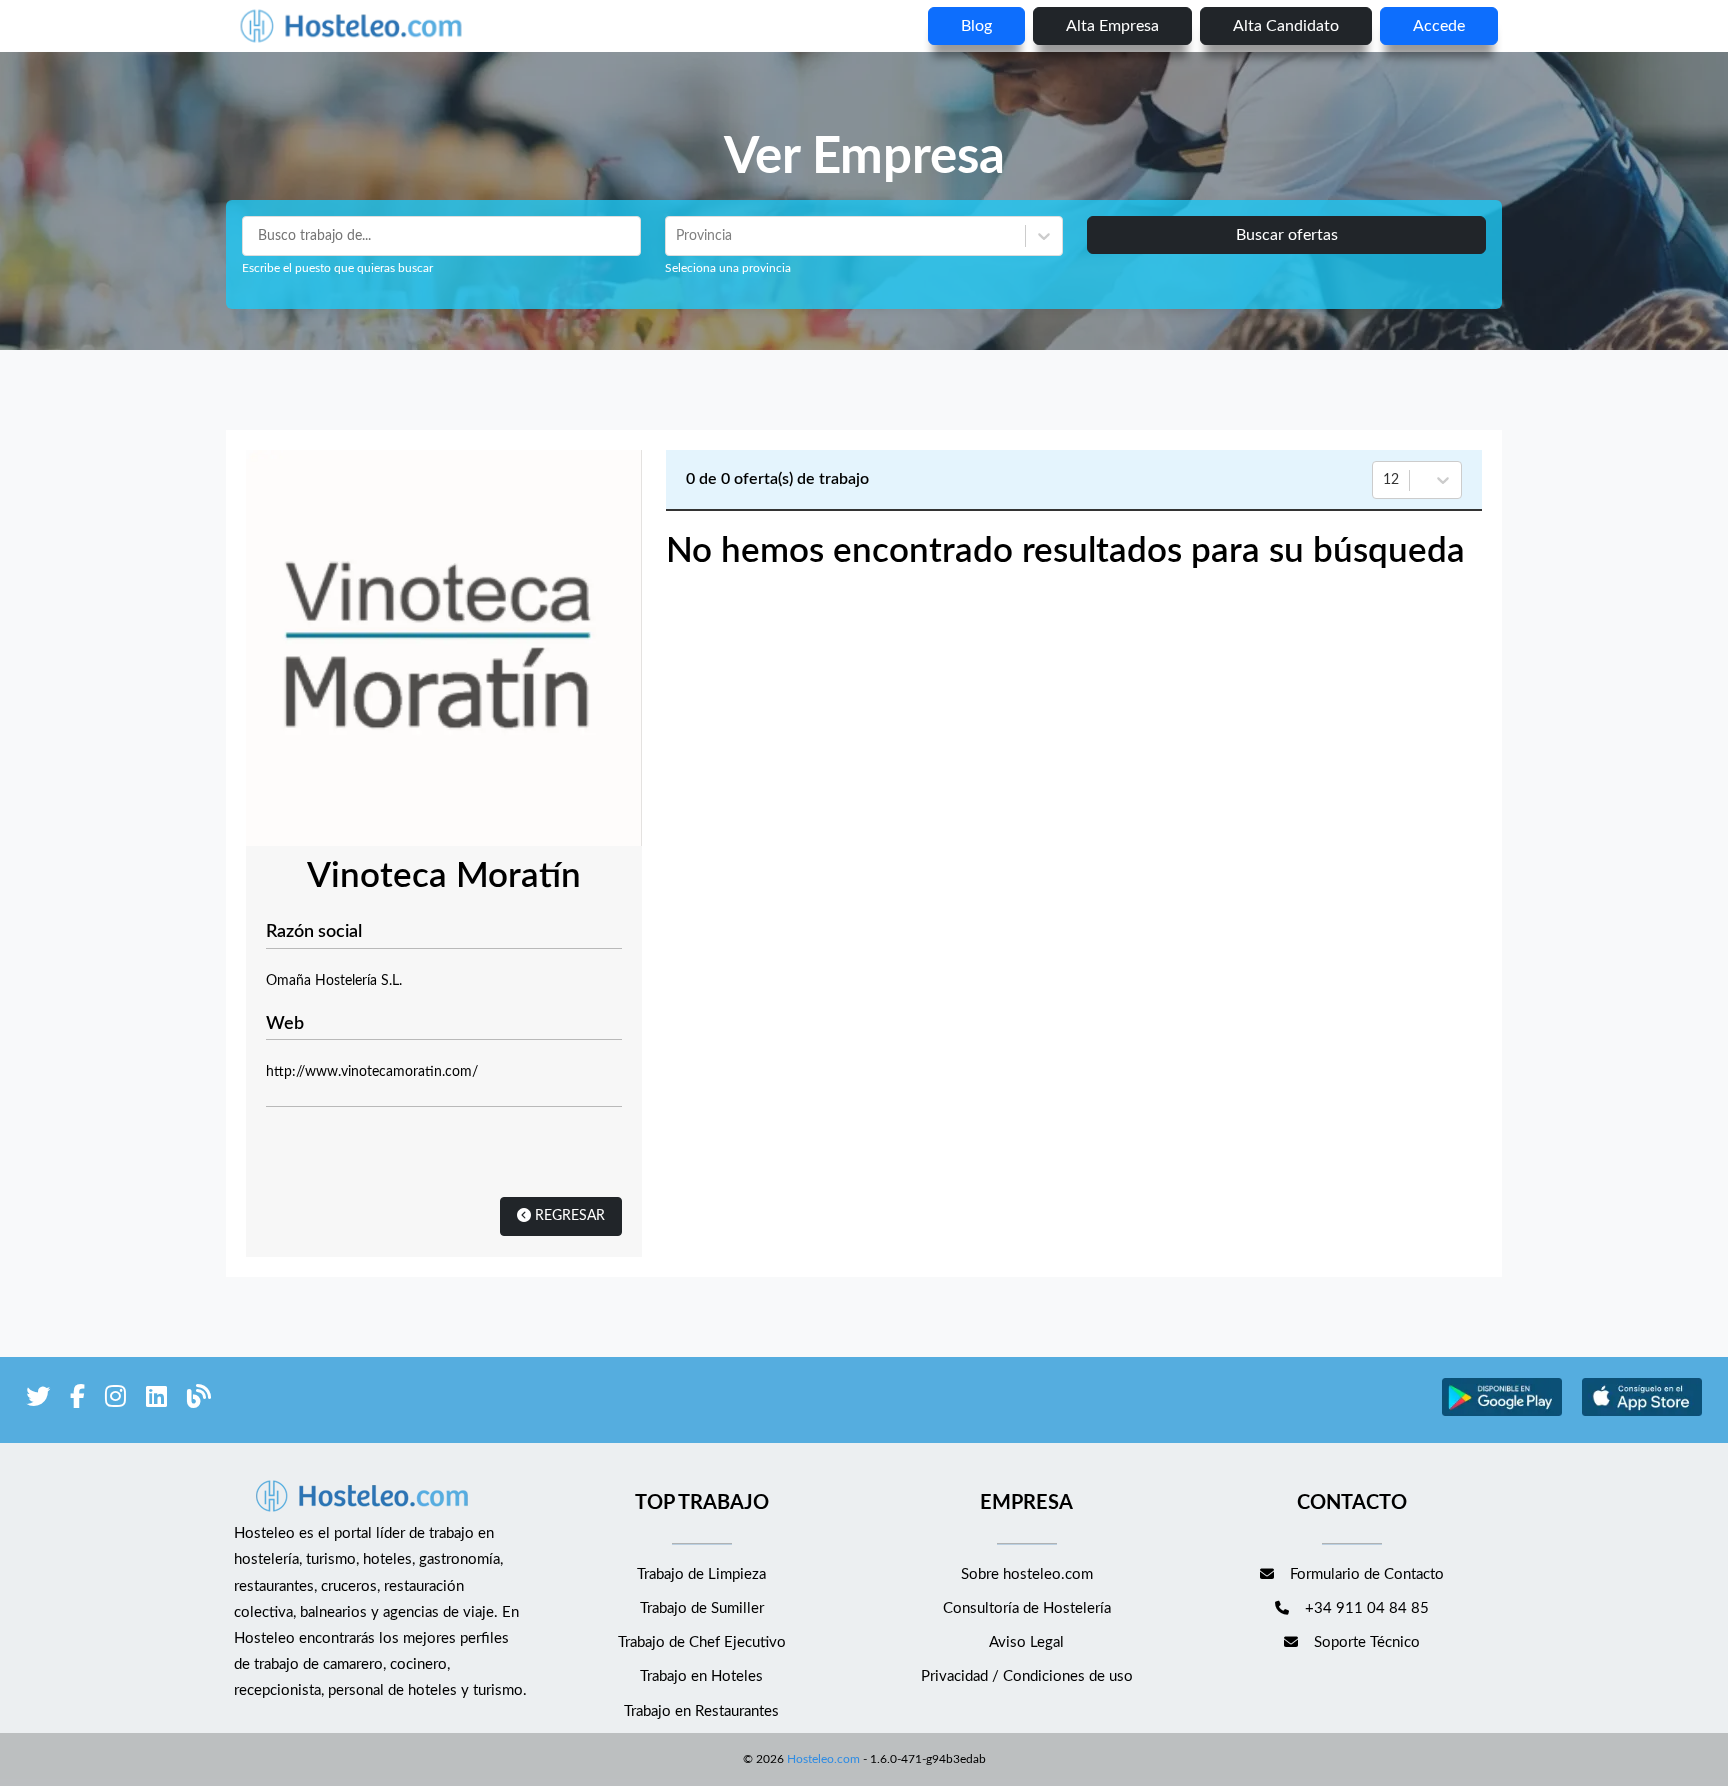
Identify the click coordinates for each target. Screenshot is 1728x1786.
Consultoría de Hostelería (1027, 1608)
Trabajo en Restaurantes (701, 1711)
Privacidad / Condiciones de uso (1027, 1676)
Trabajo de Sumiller (702, 1608)
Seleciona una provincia (728, 268)
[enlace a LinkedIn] (156, 1400)
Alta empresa (1112, 26)
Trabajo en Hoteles (701, 1676)
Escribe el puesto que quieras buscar (337, 268)
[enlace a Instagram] (115, 1400)
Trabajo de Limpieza (701, 1574)
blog (976, 26)
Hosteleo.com (823, 1759)
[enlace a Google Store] (1502, 1413)
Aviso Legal (1026, 1642)
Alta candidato (1286, 26)
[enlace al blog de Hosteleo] (199, 1400)
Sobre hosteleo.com (1027, 1574)
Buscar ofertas (1287, 235)
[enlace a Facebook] (77, 1400)
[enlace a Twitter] (38, 1400)
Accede (1439, 26)
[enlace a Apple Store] (1642, 1413)
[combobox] (678, 236)
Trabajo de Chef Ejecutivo (702, 1642)
